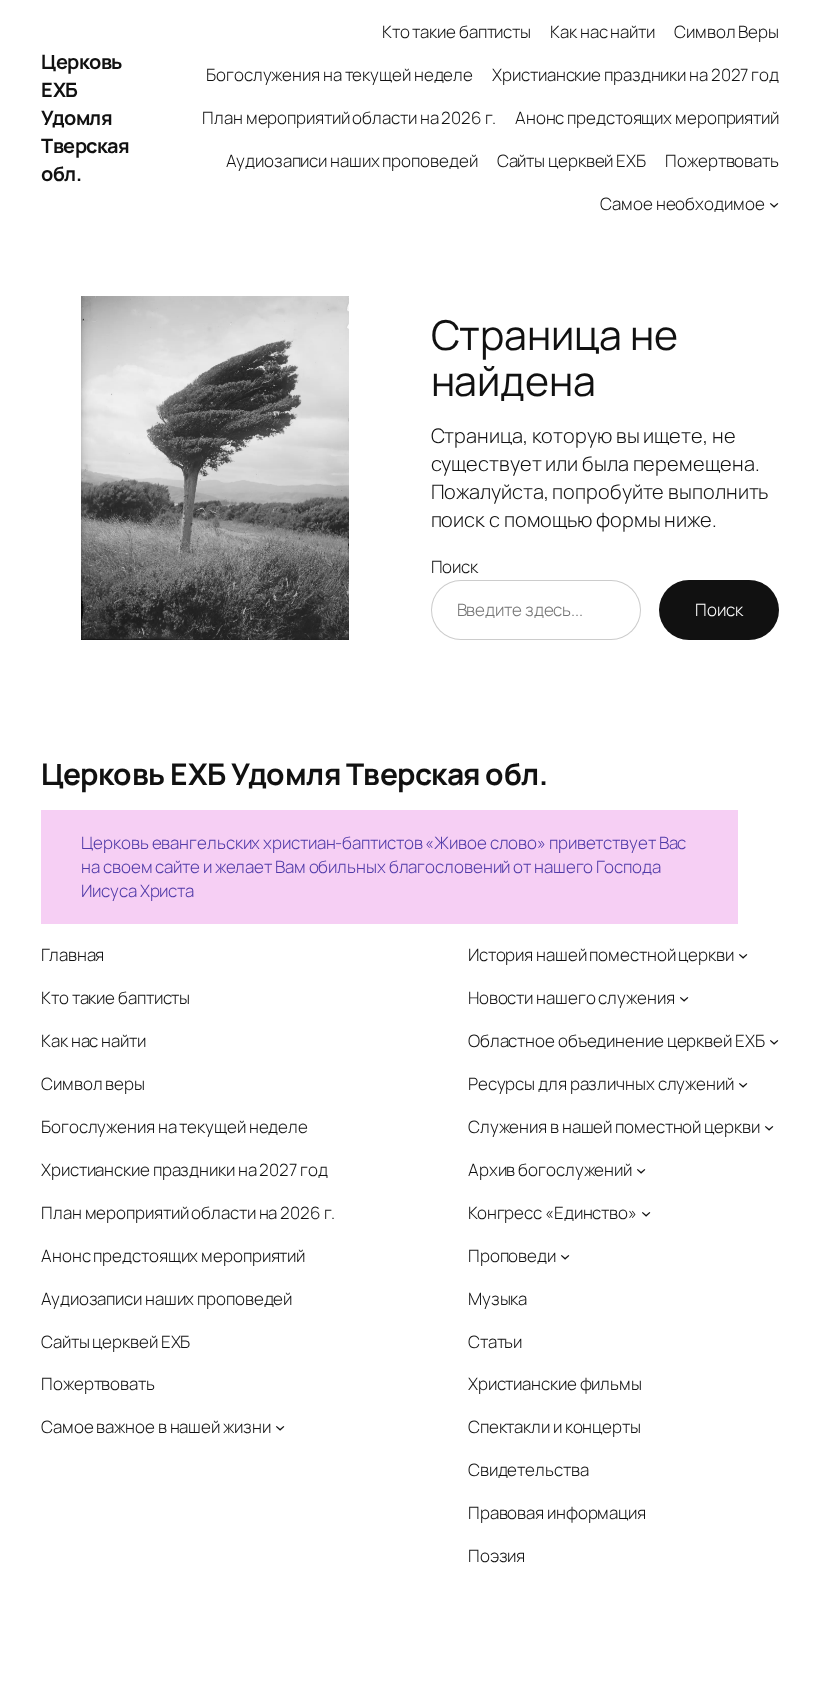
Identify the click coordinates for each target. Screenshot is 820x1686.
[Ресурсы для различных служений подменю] (743, 1084)
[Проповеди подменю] (565, 1255)
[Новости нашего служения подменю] (684, 998)
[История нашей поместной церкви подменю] (743, 955)
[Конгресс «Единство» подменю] (646, 1212)
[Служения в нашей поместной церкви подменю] (769, 1127)
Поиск (455, 566)
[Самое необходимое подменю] (774, 204)
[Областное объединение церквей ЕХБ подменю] (774, 1041)
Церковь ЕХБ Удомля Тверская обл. (85, 117)
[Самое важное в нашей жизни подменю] (280, 1427)
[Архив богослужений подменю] (641, 1170)
